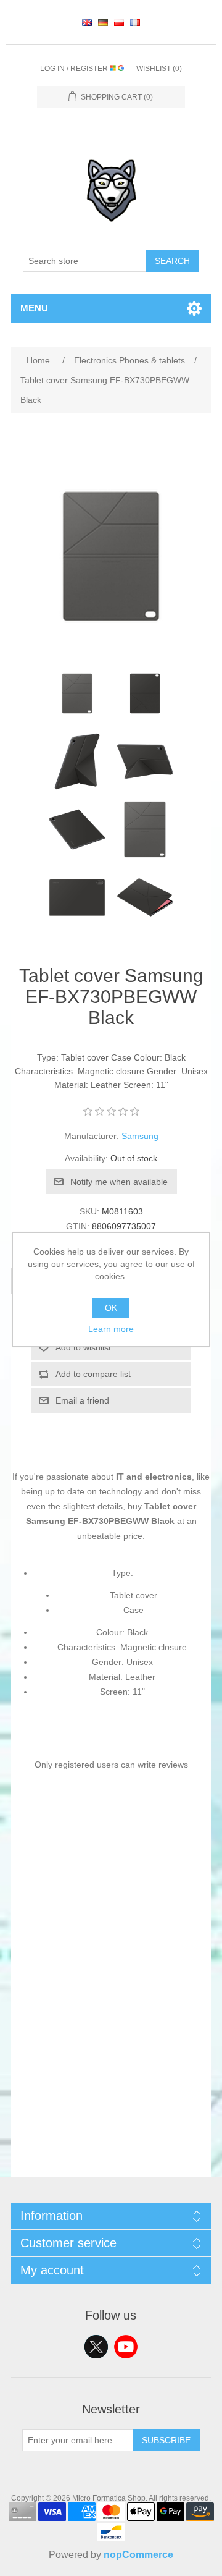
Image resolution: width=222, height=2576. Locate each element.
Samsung (140, 1136)
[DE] (103, 22)
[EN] (87, 22)
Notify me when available (119, 1182)
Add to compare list (93, 1374)
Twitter (96, 2347)
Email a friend (82, 1400)
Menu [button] (34, 308)
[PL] (119, 22)
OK (111, 1308)
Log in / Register (75, 69)
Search (172, 261)
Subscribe (166, 2440)
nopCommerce (138, 2555)
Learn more (111, 1329)
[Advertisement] (111, 2066)
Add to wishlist (83, 1347)
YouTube (126, 2347)
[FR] (135, 22)
